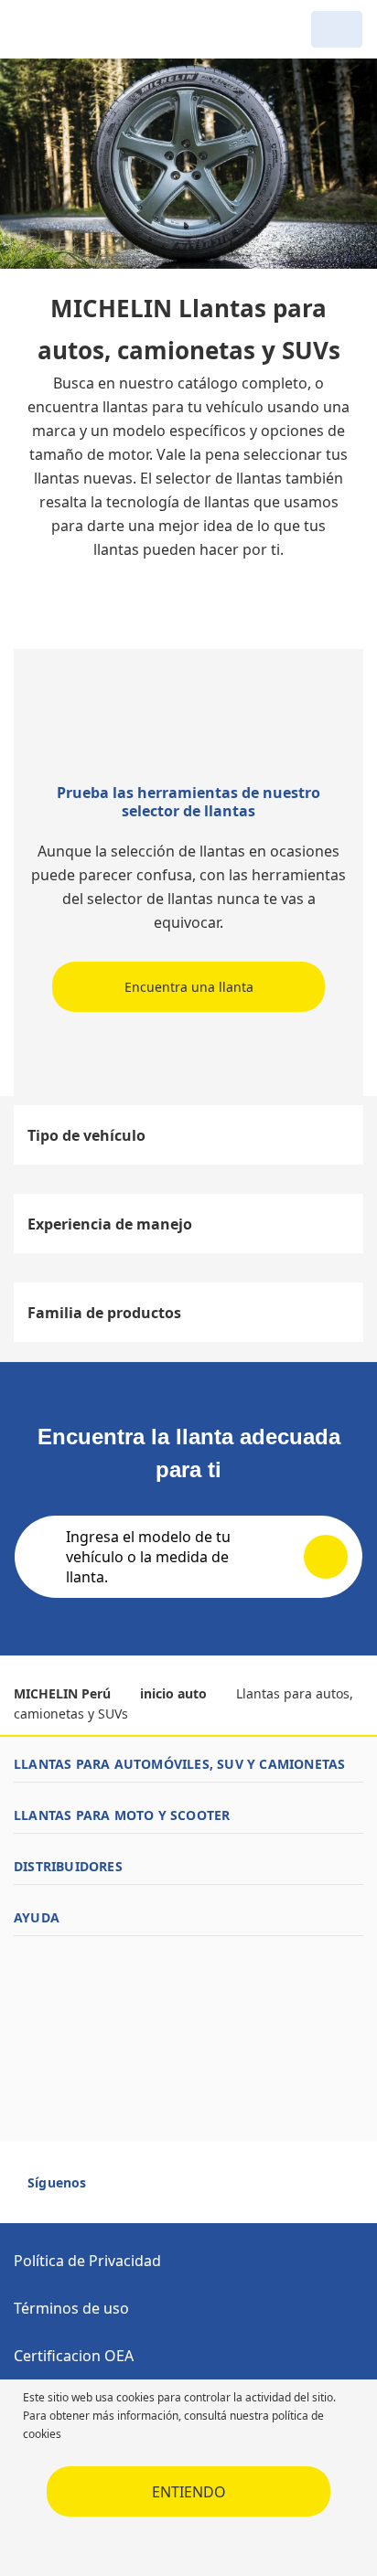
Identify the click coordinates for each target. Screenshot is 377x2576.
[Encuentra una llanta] (188, 724)
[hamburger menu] (33, 29)
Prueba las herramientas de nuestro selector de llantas (188, 802)
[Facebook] (117, 2190)
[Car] (337, 29)
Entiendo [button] (189, 2492)
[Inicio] (108, 29)
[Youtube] (150, 2190)
